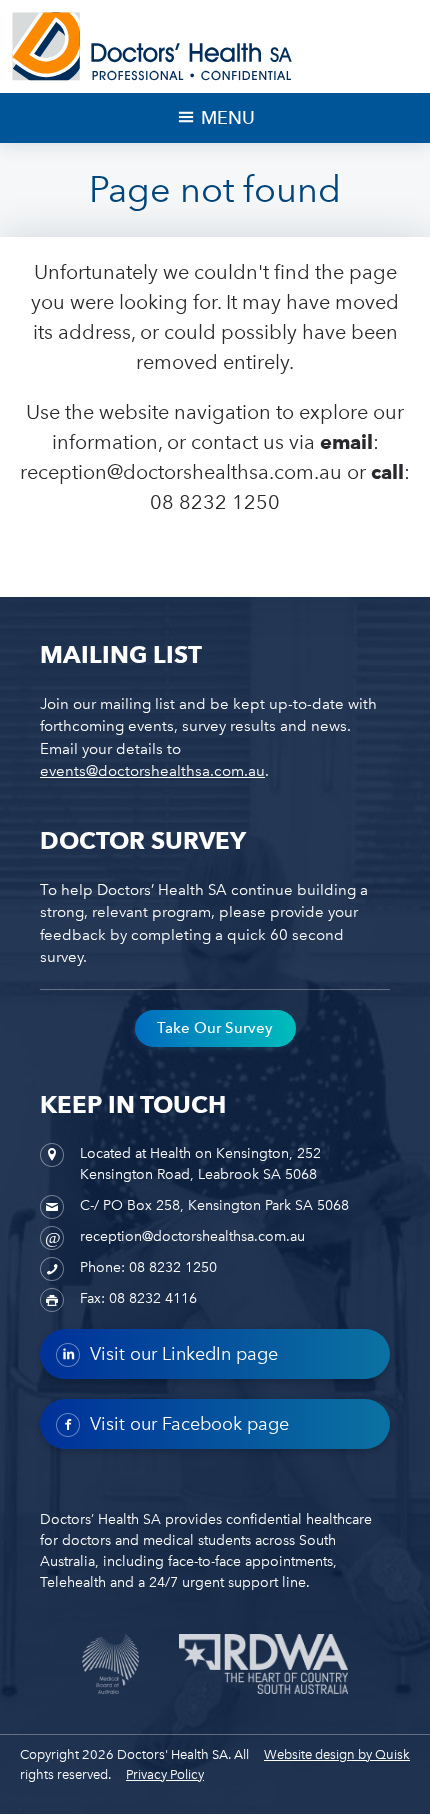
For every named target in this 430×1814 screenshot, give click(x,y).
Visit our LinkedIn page (184, 1354)
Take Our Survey (215, 1028)
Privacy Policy (165, 1774)
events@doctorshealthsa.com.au (152, 771)
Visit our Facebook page (189, 1424)
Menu (228, 117)
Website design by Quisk (337, 1754)
